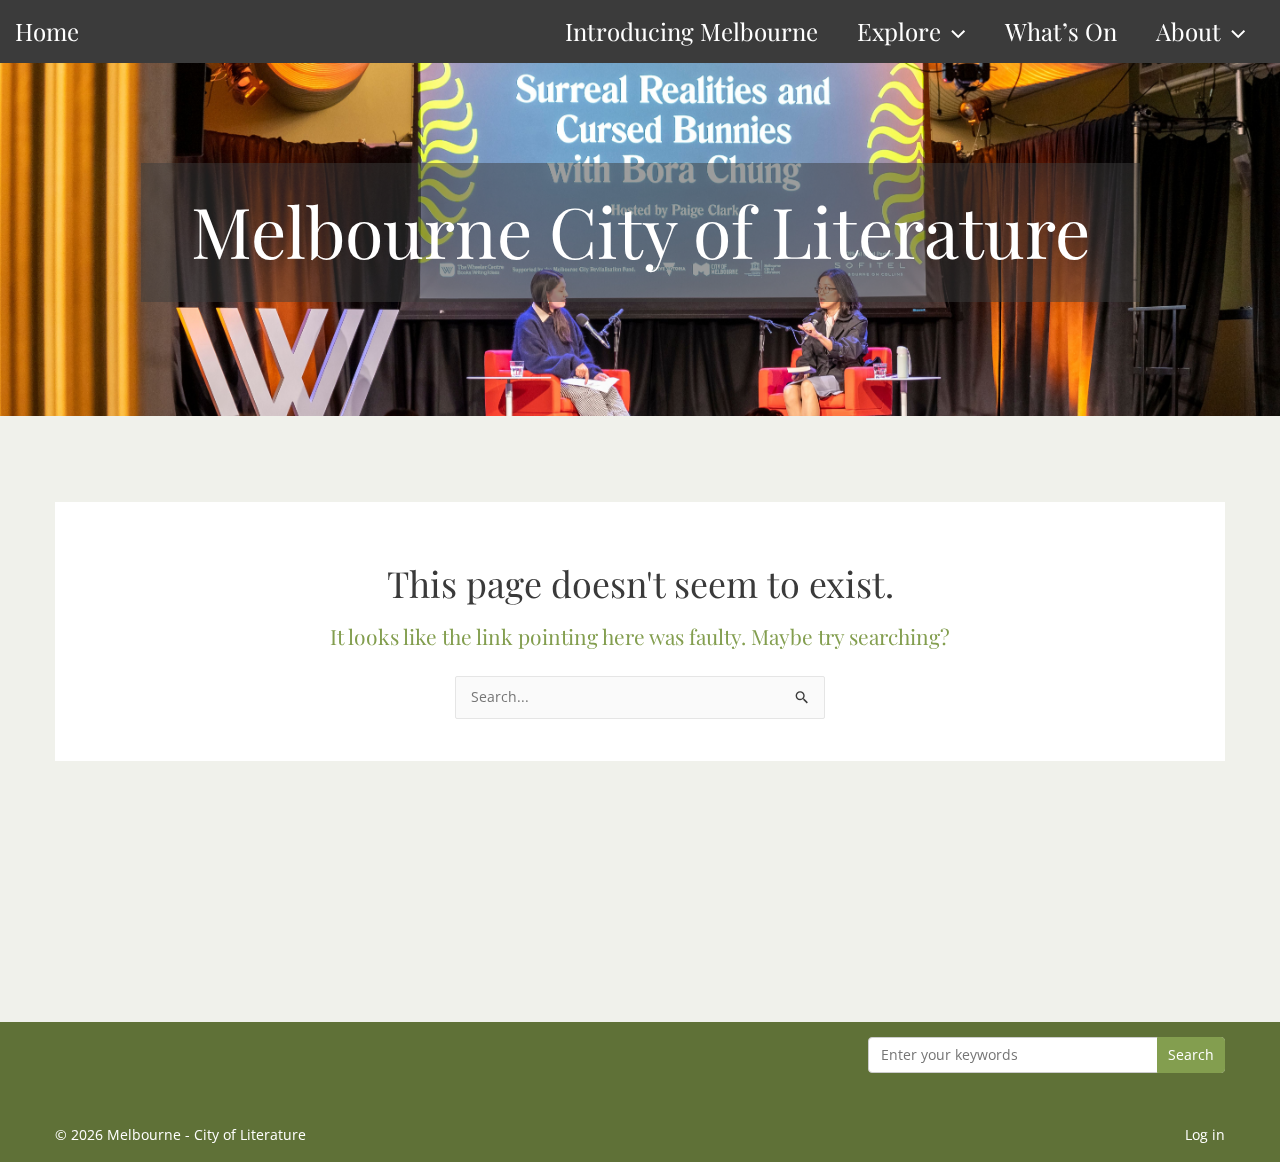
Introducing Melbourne (691, 31)
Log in (1205, 1134)
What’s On (1061, 31)
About (1188, 31)
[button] (953, 31)
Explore (899, 31)
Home (47, 31)
